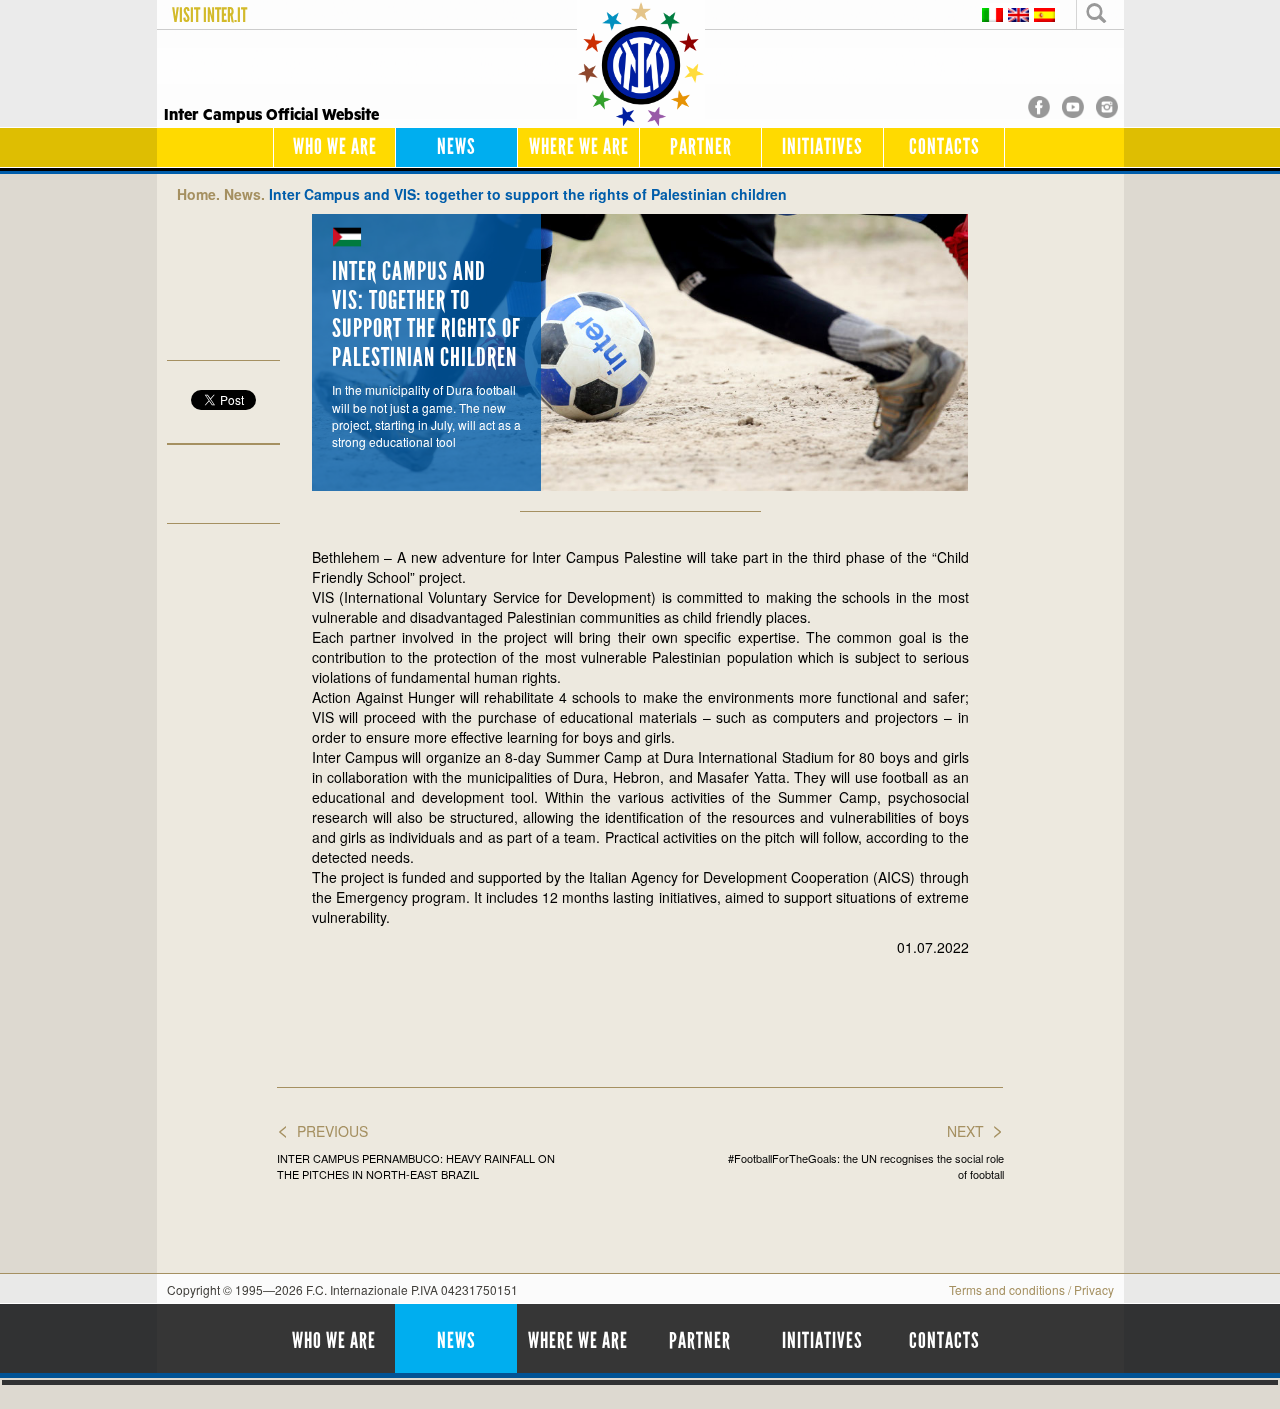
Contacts (944, 146)
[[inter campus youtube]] (1073, 105)
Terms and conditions (1007, 1289)
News (456, 146)
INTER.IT (225, 15)
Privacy (1094, 1289)
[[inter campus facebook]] (1039, 105)
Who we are (335, 146)
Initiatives (822, 146)
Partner (701, 146)
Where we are (579, 146)
